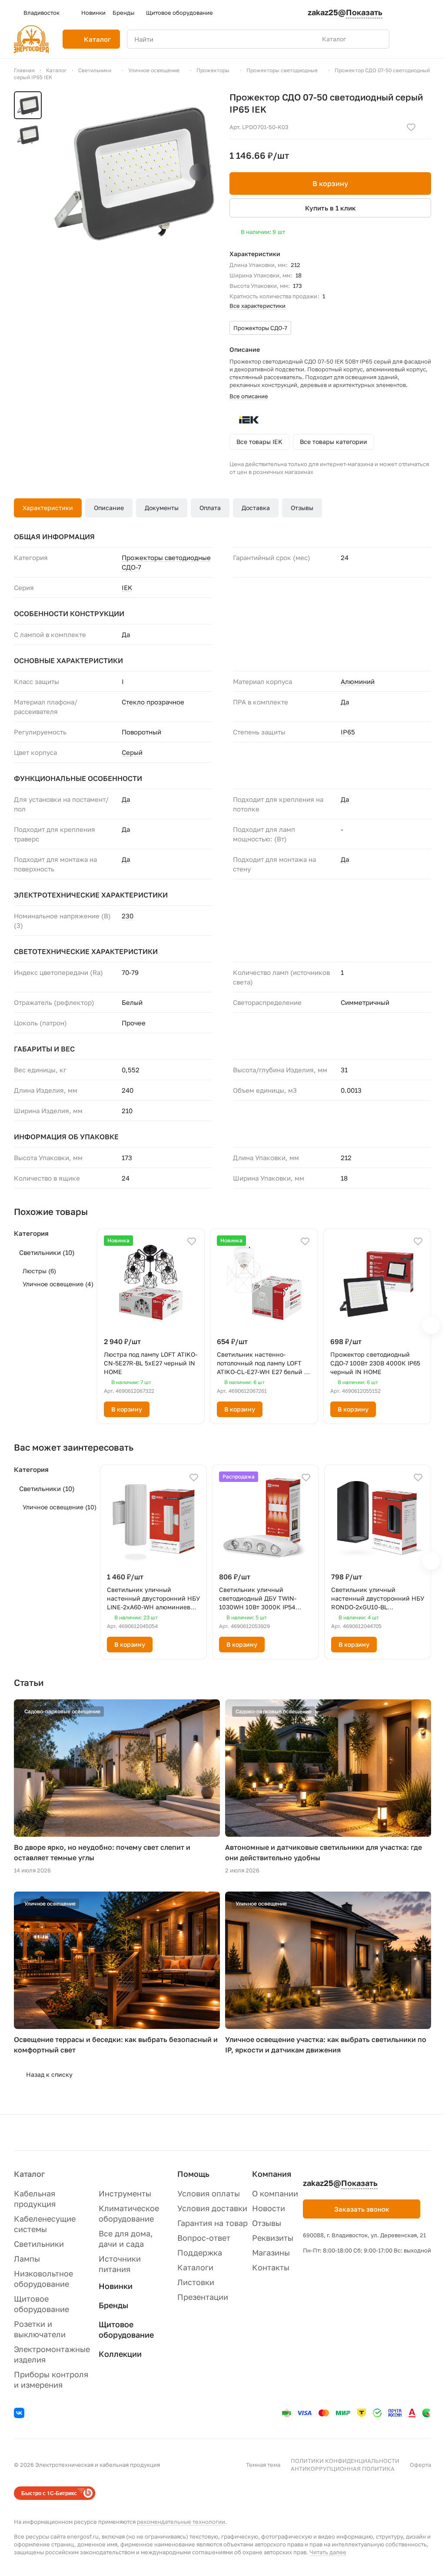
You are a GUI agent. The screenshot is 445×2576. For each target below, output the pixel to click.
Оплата (210, 508)
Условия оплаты (209, 2193)
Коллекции (120, 2354)
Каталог (29, 2174)
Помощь (193, 2174)
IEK (127, 587)
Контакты (271, 2267)
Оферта (420, 2465)
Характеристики (48, 508)
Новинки (116, 2286)
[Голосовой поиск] (362, 39)
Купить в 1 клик (330, 208)
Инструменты (125, 2193)
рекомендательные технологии (181, 2522)
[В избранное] (411, 127)
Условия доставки (212, 2208)
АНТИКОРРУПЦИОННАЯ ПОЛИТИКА (343, 2469)
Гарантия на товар (213, 2223)
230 (128, 916)
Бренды (113, 2305)
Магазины (271, 2252)
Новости (269, 2208)
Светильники (47, 1252)
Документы (162, 508)
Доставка (256, 508)
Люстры (39, 1271)
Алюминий (358, 681)
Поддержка (200, 2252)
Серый (132, 752)
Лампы (27, 2259)
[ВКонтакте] (20, 2414)
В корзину (330, 184)
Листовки (196, 2282)
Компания (272, 2174)
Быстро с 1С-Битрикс (49, 2493)
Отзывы (302, 508)
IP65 (348, 732)
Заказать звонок (362, 2209)
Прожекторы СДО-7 (260, 328)
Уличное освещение (58, 1284)
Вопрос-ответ (204, 2238)
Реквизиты (273, 2238)
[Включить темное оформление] (428, 13)
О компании (275, 2193)
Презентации (203, 2297)
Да (345, 702)
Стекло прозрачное (153, 702)
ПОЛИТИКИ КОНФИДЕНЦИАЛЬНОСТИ (345, 2461)
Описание (109, 508)
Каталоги (195, 2267)
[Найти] (378, 39)
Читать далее (328, 2552)
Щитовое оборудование (126, 2329)
